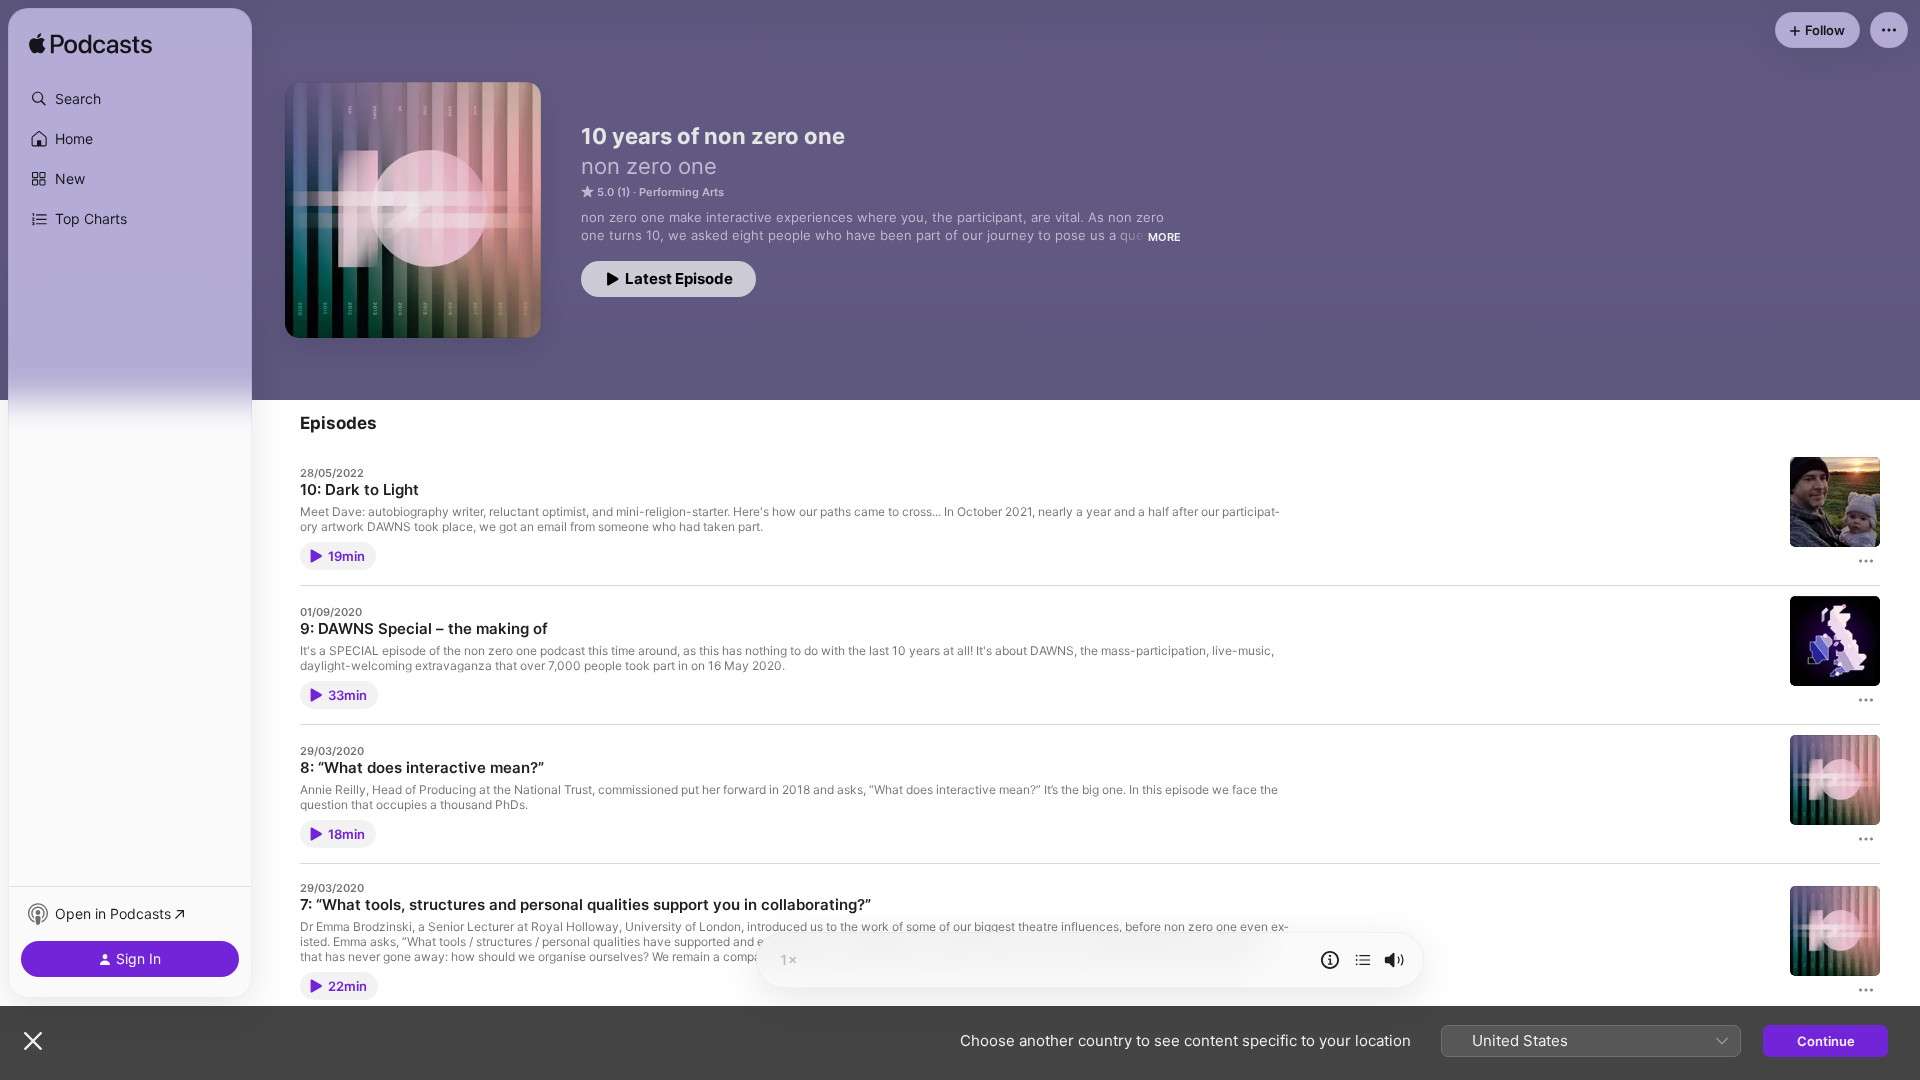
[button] (130, 99)
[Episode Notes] (1330, 960)
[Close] (33, 1041)
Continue (1826, 1041)
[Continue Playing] (1363, 960)
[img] (90, 45)
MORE (1164, 237)
